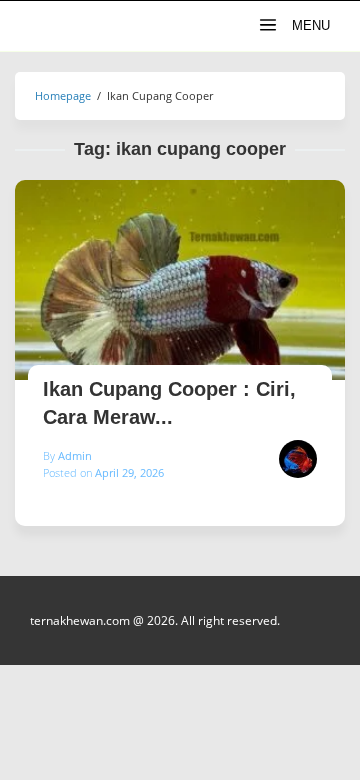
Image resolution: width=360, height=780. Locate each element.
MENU (309, 25)
